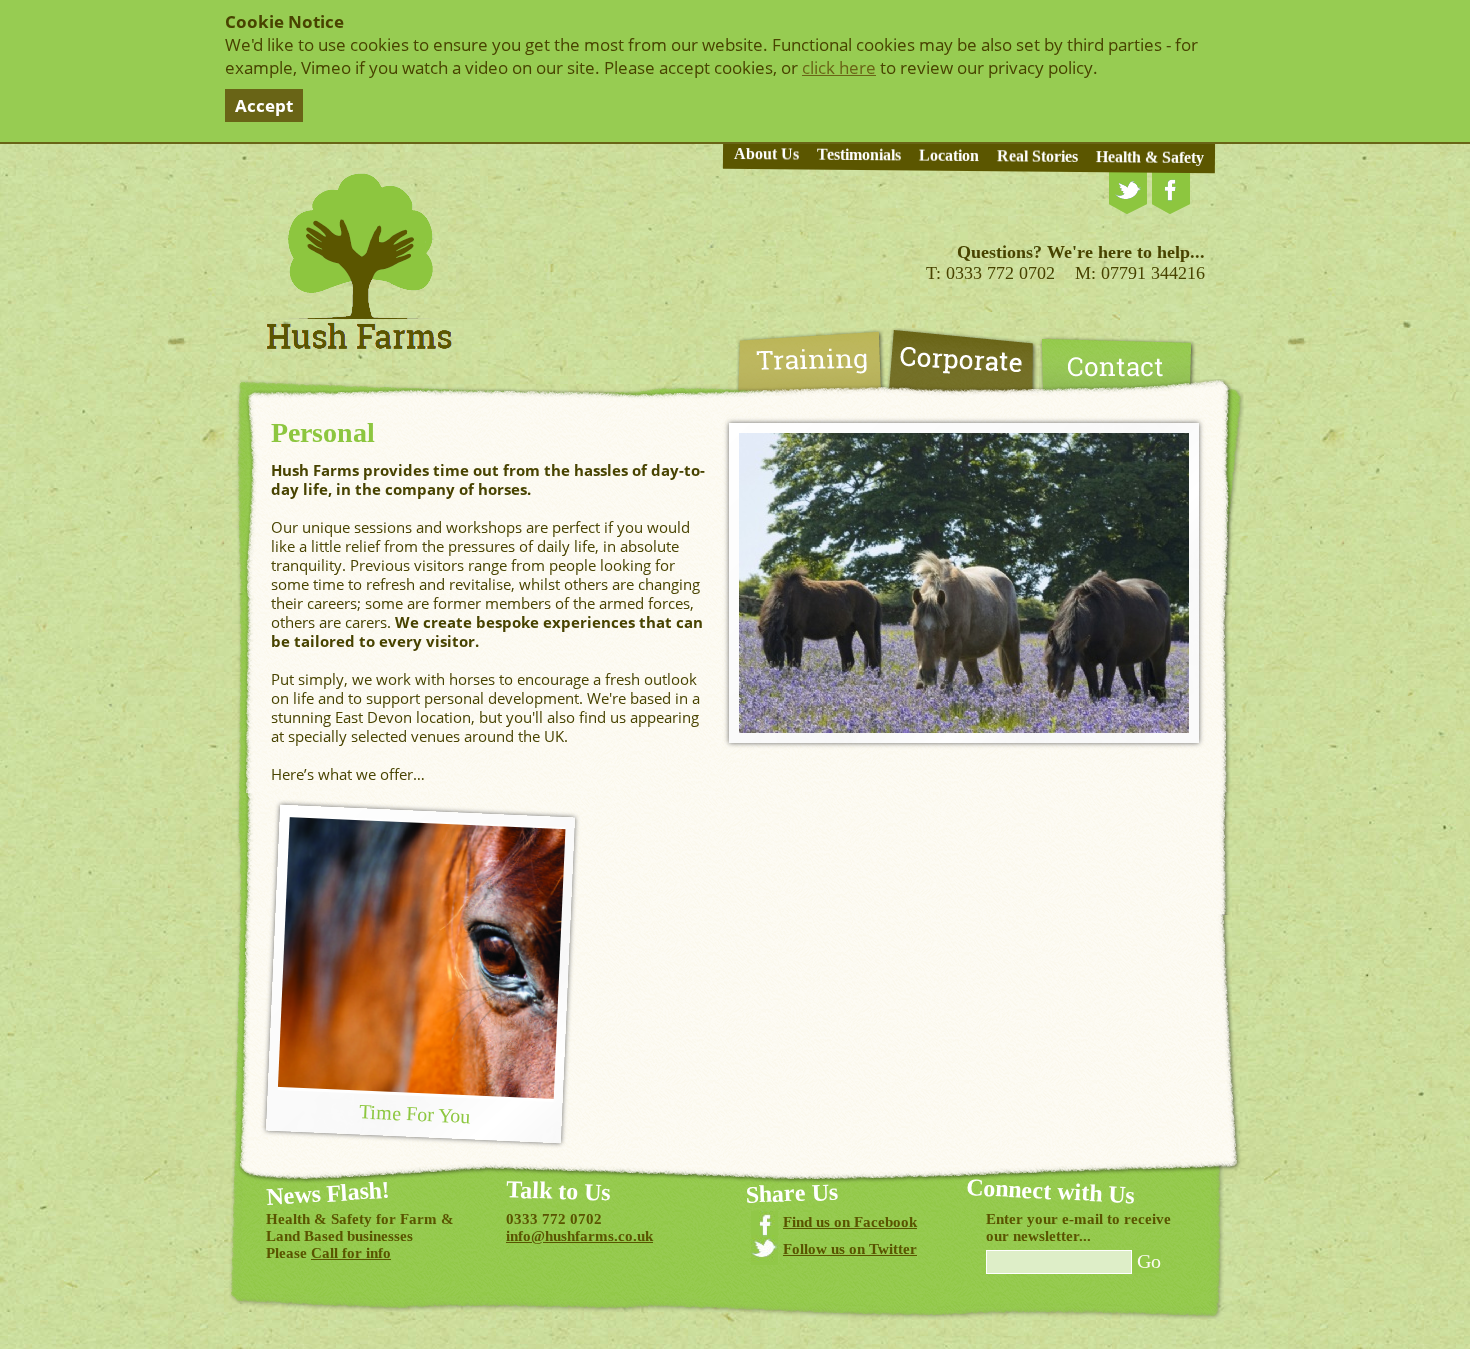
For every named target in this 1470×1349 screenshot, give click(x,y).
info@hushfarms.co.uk (579, 1236)
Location (949, 156)
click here (839, 67)
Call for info (351, 1253)
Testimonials (859, 155)
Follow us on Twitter (850, 1249)
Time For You (414, 1113)
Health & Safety (1150, 157)
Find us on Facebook (850, 1222)
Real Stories (1037, 156)
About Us (766, 154)
